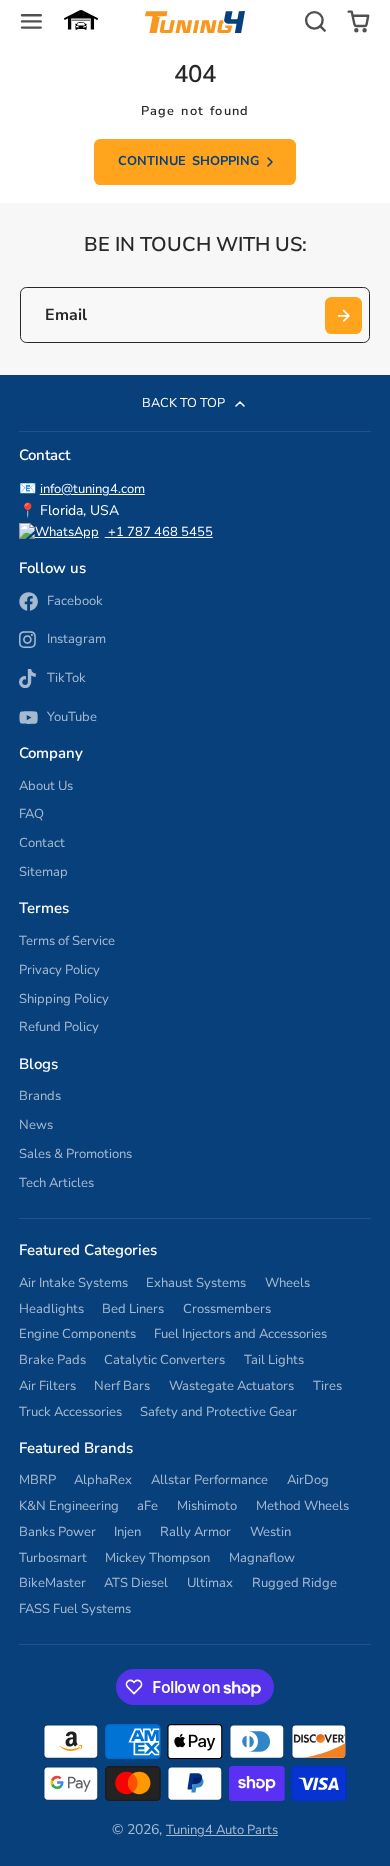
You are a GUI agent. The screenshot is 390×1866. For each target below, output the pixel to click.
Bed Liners (133, 1309)
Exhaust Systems (196, 1283)
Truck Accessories (70, 1412)
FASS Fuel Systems (75, 1609)
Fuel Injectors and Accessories (240, 1334)
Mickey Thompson (157, 1558)
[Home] (195, 22)
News (36, 1125)
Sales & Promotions (75, 1154)
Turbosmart (53, 1558)
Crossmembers (227, 1309)
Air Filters (47, 1386)
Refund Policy (59, 1027)
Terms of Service (67, 941)
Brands (40, 1096)
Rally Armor (195, 1532)
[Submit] (343, 315)
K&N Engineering (69, 1506)
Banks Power (57, 1532)
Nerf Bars (122, 1386)
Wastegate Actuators (231, 1386)
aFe (147, 1506)
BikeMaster (52, 1583)
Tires (327, 1386)
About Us (46, 786)
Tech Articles (56, 1183)
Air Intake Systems (73, 1283)
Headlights (51, 1309)
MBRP (37, 1480)
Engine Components (77, 1334)
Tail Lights (274, 1360)
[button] (81, 22)
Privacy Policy (59, 970)
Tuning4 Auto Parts (222, 1830)
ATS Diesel (136, 1583)
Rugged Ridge (294, 1583)
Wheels (287, 1283)
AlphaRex (103, 1480)
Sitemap (43, 872)
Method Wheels (302, 1506)
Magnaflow (262, 1558)
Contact (42, 843)
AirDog (308, 1480)
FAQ (31, 814)
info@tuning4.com (92, 489)
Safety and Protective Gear (218, 1412)
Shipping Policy (64, 999)
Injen (127, 1532)
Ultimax (210, 1583)
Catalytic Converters (164, 1360)
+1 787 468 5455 (159, 532)
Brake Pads (52, 1360)
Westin (270, 1532)
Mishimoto (207, 1506)
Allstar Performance (209, 1480)
